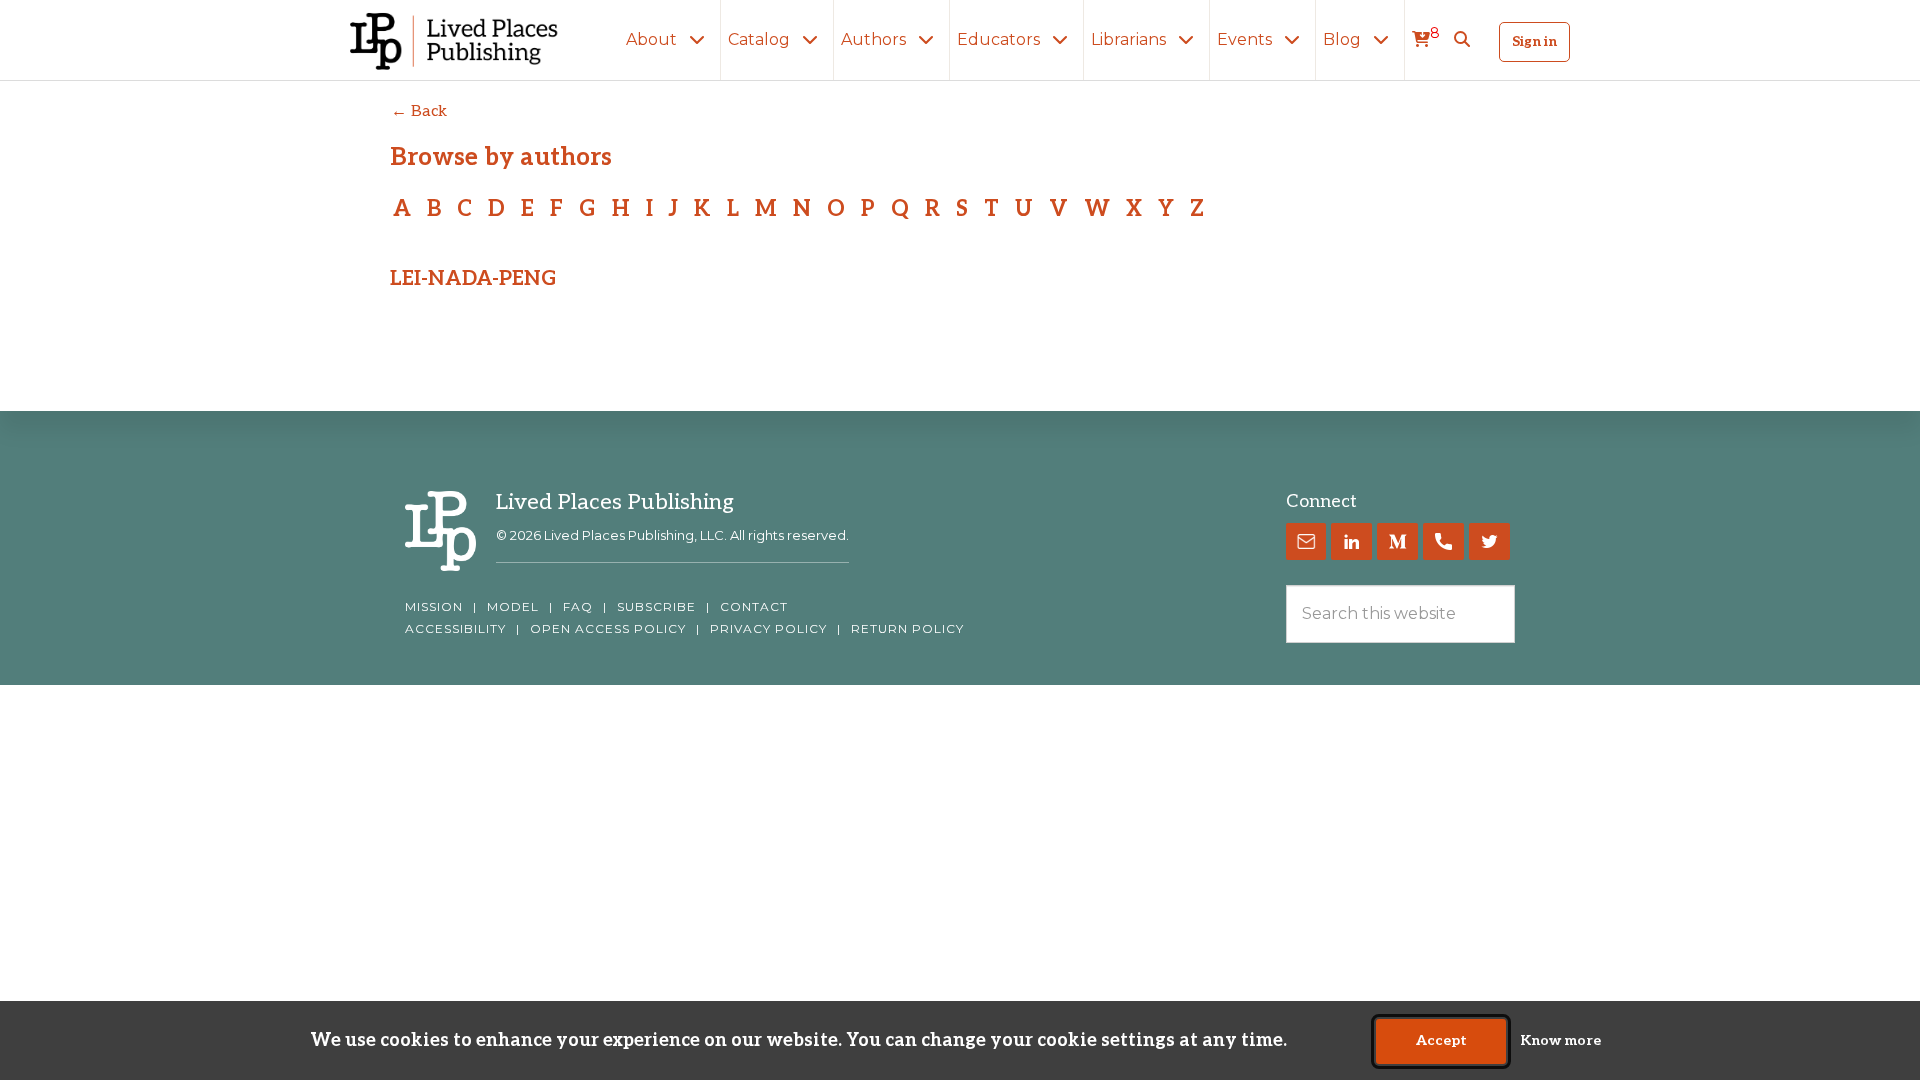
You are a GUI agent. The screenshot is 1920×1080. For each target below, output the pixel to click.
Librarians (1130, 39)
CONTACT (754, 607)
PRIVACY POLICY (768, 629)
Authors (875, 39)
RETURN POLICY (907, 629)
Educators (1000, 39)
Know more (1560, 1041)
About (653, 39)
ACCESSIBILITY (455, 629)
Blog (1344, 39)
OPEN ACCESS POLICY (608, 629)
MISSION (434, 607)
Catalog (761, 39)
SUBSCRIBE (656, 607)
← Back (419, 111)
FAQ (578, 607)
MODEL (513, 607)
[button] (1462, 40)
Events (1246, 39)
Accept (1441, 1041)
